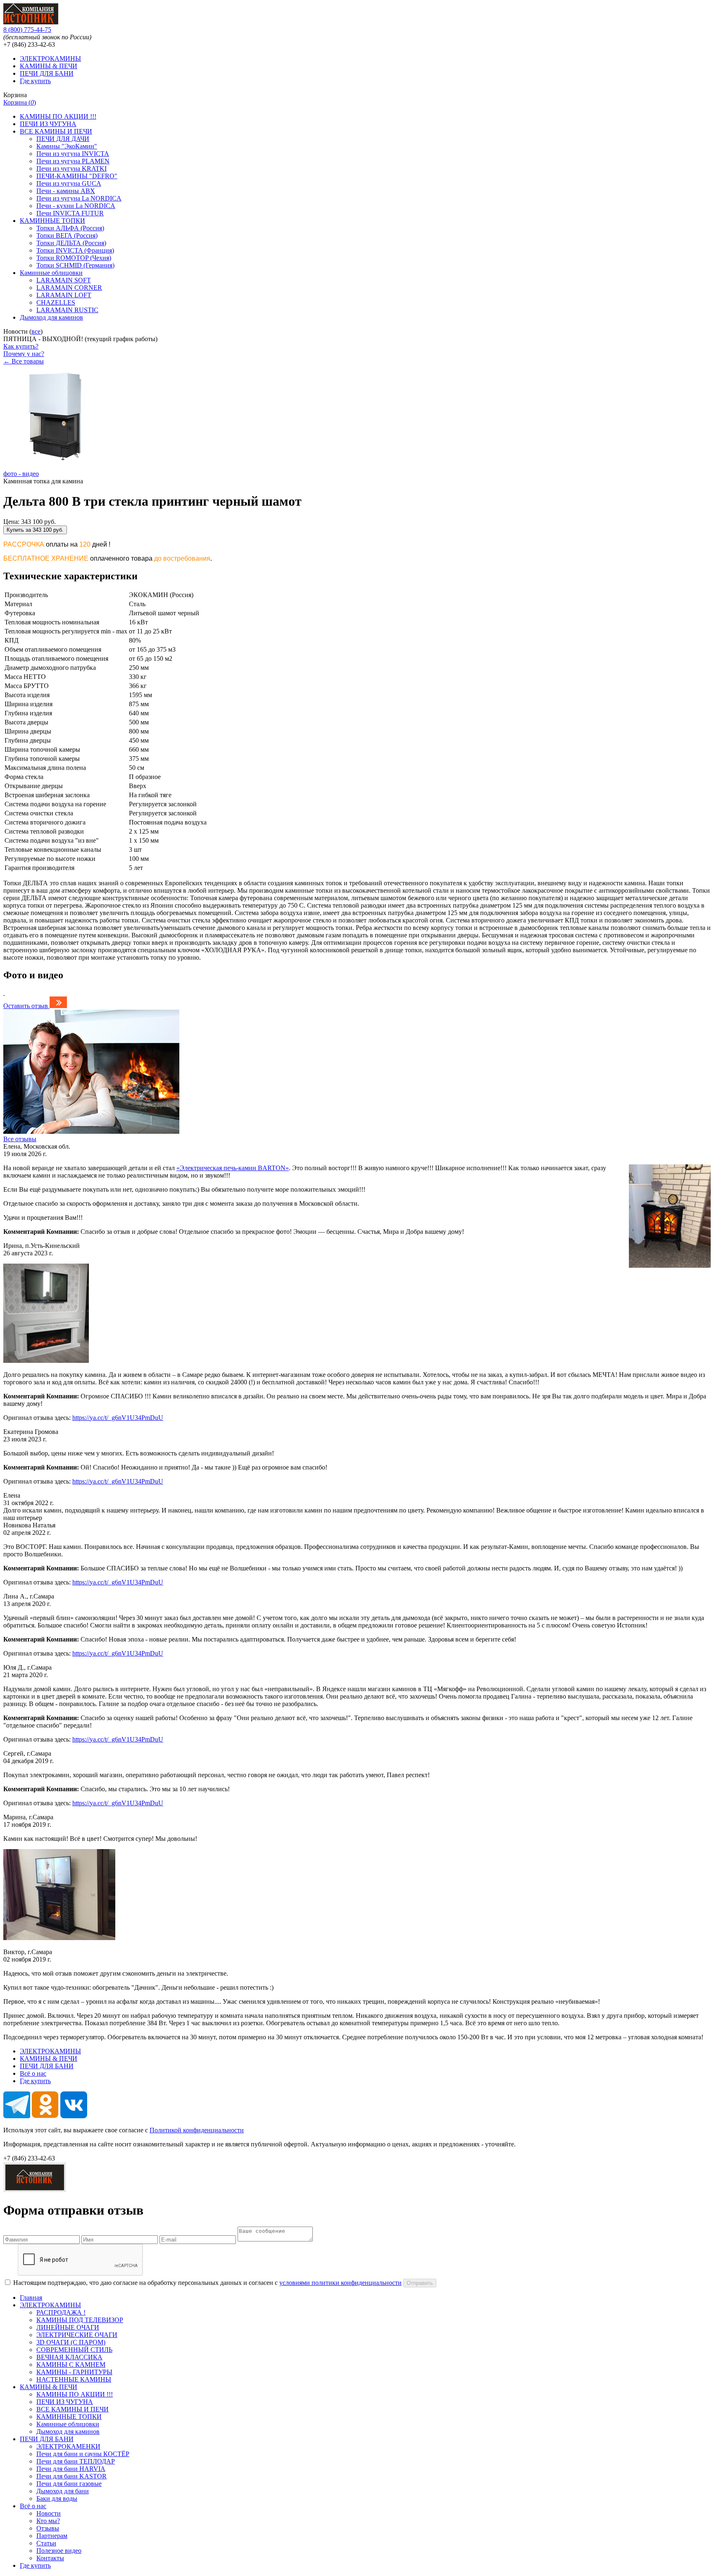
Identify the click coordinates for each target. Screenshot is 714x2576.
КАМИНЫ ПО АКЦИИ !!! (58, 116)
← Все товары (24, 361)
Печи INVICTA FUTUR (70, 213)
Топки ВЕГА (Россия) (67, 235)
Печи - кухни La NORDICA (76, 206)
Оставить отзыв (26, 1006)
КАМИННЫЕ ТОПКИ (52, 221)
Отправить (420, 2283)
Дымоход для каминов (51, 317)
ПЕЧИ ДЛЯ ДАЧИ (63, 139)
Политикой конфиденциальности (197, 2130)
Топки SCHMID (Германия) (75, 265)
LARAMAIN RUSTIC (67, 310)
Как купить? (21, 346)
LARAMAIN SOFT (64, 280)
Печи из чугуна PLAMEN (73, 161)
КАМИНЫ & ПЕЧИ (49, 66)
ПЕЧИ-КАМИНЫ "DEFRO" (77, 176)
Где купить (35, 81)
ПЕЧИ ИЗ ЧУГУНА (48, 124)
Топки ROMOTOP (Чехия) (74, 258)
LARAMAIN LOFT (64, 295)
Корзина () (20, 102)
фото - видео (21, 474)
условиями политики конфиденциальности (340, 2283)
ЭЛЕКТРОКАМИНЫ (50, 59)
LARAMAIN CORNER (69, 288)
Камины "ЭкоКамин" (67, 146)
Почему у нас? (24, 354)
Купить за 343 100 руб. (35, 530)
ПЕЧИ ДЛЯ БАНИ (47, 73)
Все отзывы (20, 1139)
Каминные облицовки (51, 273)
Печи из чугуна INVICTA (73, 154)
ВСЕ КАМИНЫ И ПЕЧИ (56, 131)
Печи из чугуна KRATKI (71, 168)
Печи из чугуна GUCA (69, 183)
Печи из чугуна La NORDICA (79, 198)
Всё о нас (33, 2073)
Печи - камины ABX (66, 191)
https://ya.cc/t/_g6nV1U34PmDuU (118, 1418)
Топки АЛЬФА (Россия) (70, 228)
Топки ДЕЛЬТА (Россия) (71, 243)
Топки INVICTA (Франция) (75, 250)
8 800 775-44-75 (27, 30)
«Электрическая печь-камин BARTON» (233, 1168)
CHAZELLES (56, 302)
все (36, 331)
